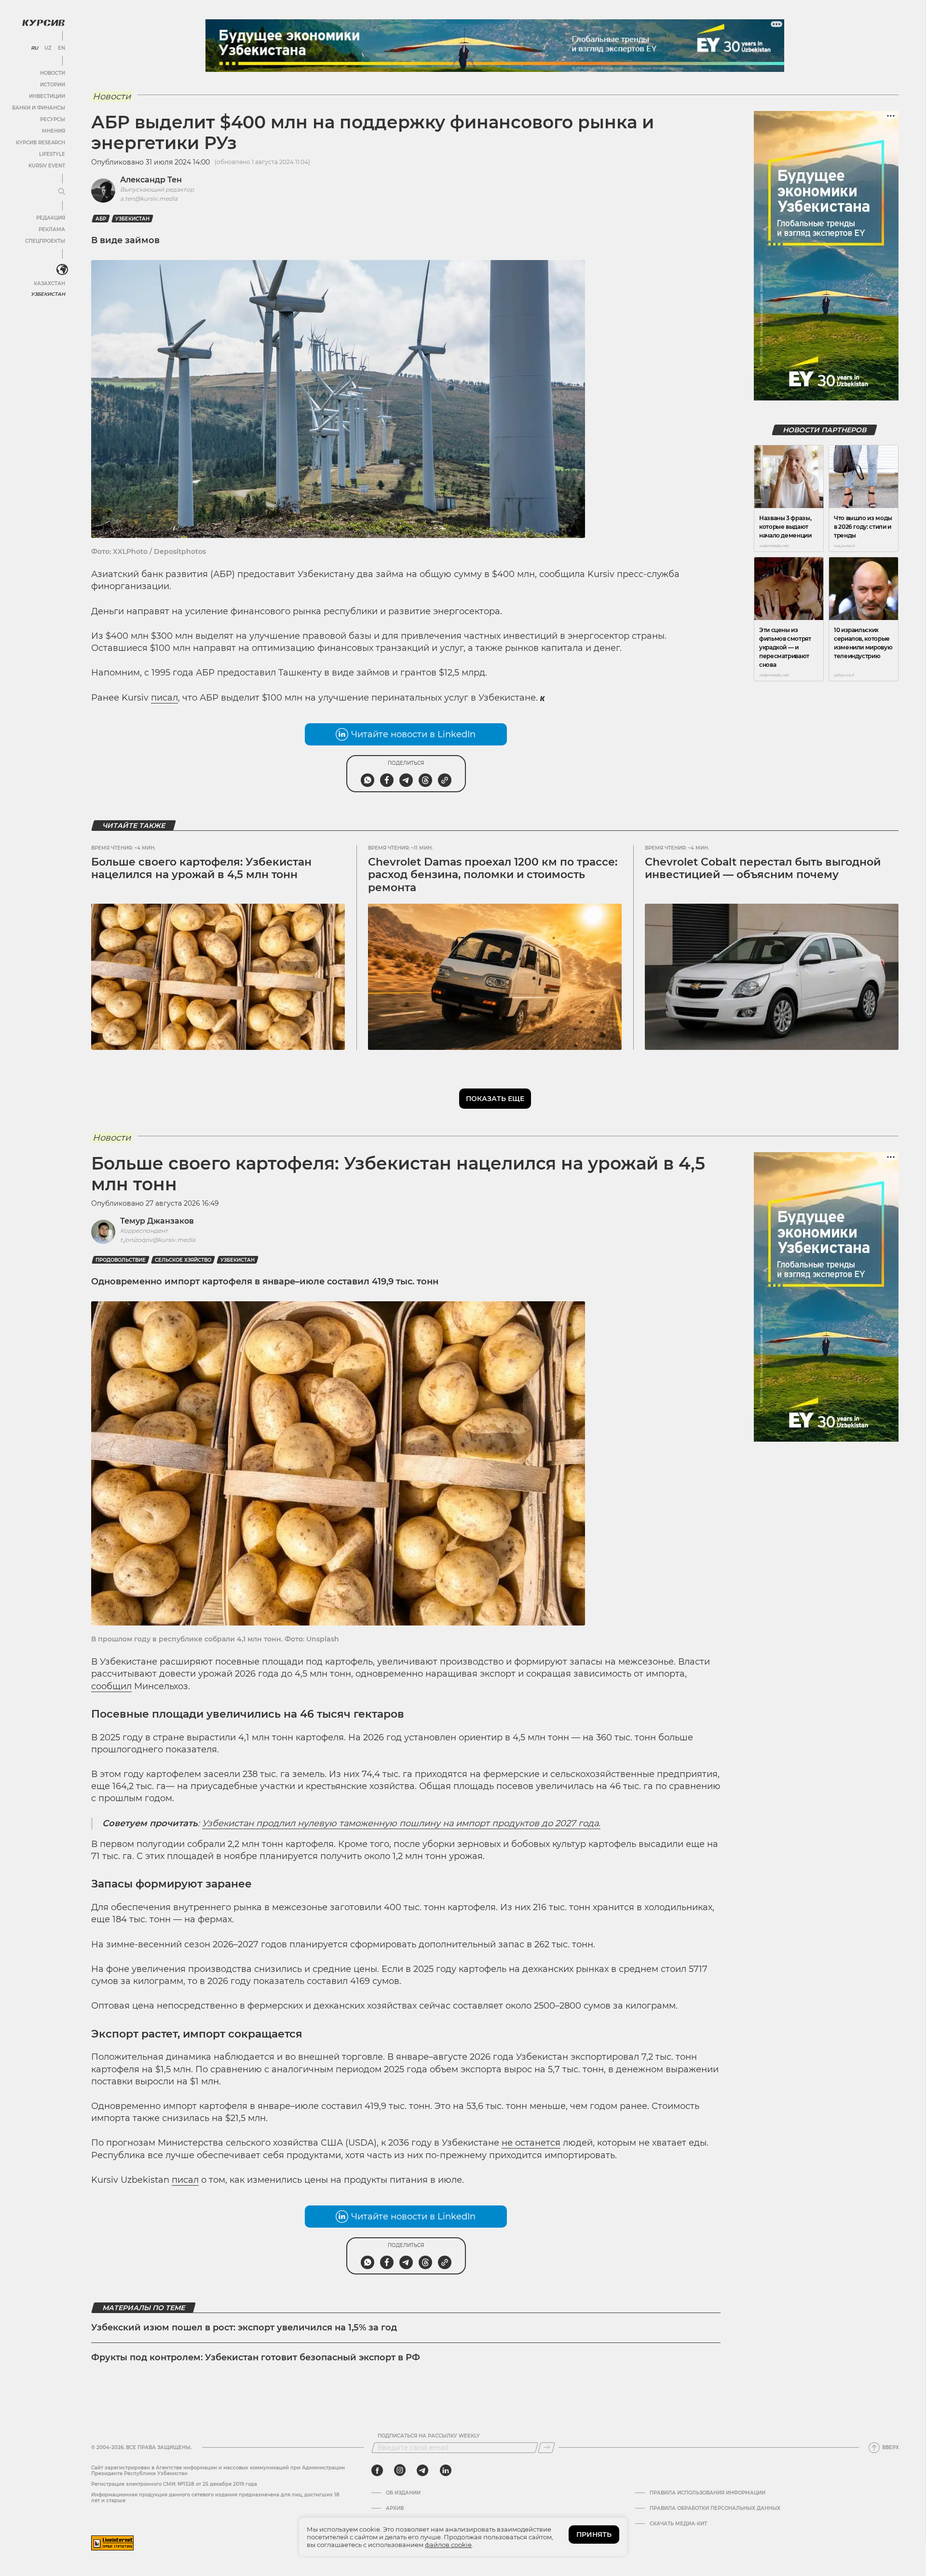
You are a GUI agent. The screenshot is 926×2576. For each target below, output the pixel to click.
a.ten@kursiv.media (149, 199)
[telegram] (422, 2470)
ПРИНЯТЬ (594, 2535)
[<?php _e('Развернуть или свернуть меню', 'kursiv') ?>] (62, 270)
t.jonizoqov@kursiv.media (158, 1240)
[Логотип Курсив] (43, 23)
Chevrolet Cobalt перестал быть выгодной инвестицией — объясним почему (763, 868)
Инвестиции (47, 96)
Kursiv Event (47, 166)
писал (164, 698)
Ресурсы (53, 119)
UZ (48, 48)
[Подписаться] (546, 2448)
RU (34, 48)
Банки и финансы (39, 108)
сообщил (111, 1686)
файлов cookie (448, 2545)
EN (61, 48)
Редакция (51, 218)
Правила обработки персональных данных (715, 2508)
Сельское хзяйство (183, 1260)
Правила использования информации (708, 2493)
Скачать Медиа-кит (678, 2524)
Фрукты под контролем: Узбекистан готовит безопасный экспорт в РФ (256, 2357)
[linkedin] (445, 2470)
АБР (101, 219)
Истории (53, 85)
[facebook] (377, 2470)
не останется (531, 2143)
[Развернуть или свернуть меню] (62, 192)
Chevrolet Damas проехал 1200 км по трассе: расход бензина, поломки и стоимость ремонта (493, 875)
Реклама (52, 229)
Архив (395, 2508)
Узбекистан (48, 294)
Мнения (54, 131)
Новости (53, 73)
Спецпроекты (45, 241)
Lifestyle (52, 154)
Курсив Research (41, 143)
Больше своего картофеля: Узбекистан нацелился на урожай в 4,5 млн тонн (201, 868)
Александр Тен (151, 180)
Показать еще (495, 1099)
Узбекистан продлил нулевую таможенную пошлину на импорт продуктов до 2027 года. (401, 1823)
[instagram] (400, 2470)
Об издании (403, 2493)
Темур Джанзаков (157, 1221)
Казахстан (49, 283)
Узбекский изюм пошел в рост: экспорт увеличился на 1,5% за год (244, 2328)
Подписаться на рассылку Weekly (429, 2436)
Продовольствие (121, 1260)
